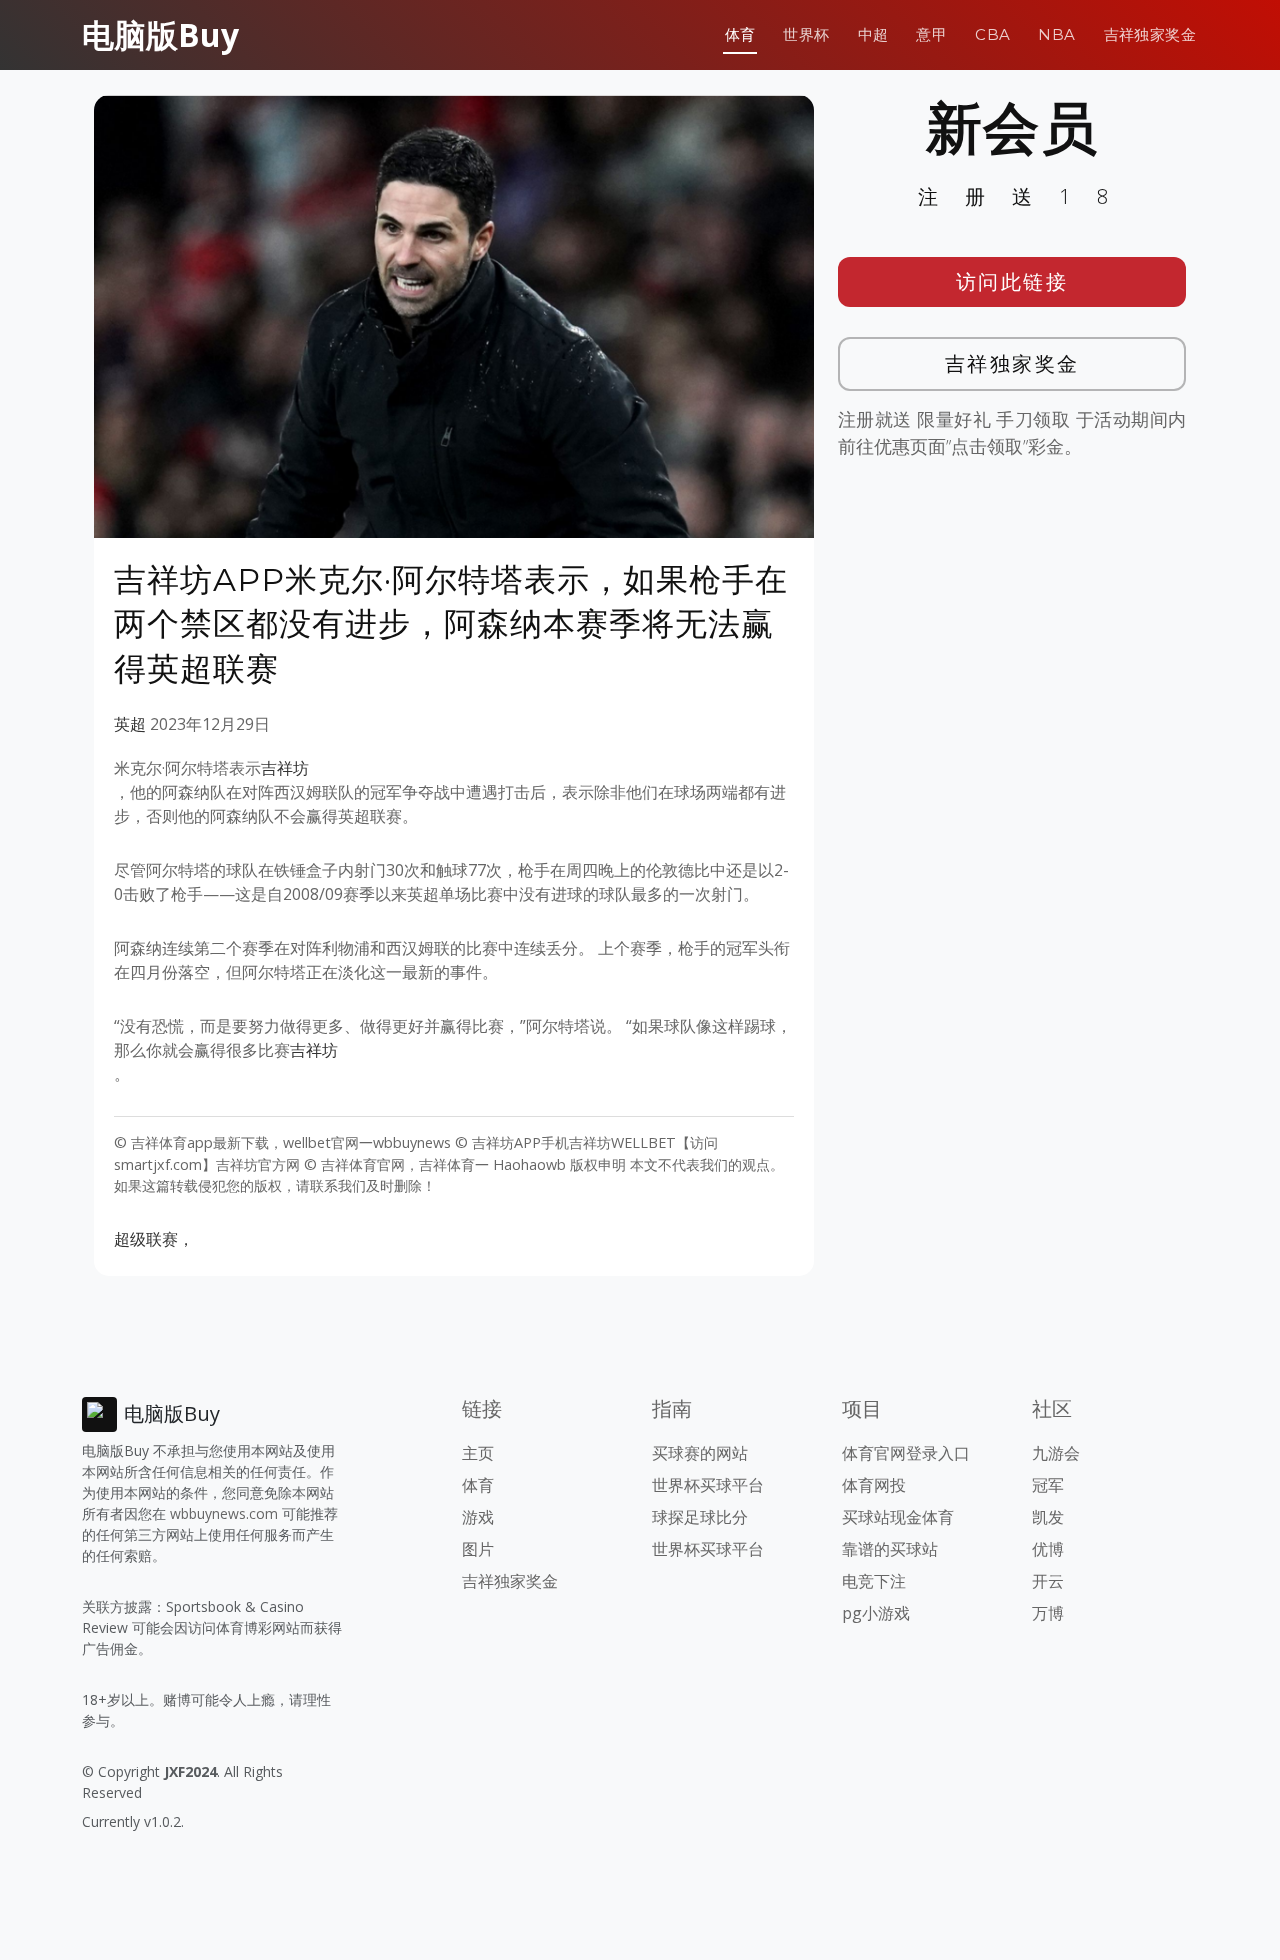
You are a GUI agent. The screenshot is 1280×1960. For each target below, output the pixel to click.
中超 (873, 34)
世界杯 (806, 34)
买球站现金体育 (898, 1517)
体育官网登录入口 (906, 1453)
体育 (740, 34)
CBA (992, 34)
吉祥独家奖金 (1150, 34)
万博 (1048, 1613)
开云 (1048, 1581)
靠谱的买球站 (890, 1549)
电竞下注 (874, 1581)
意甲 (931, 34)
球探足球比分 (700, 1517)
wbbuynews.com (224, 1513)
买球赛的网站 (700, 1453)
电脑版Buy (160, 34)
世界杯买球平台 (708, 1485)
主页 (478, 1453)
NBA (1056, 34)
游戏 (478, 1517)
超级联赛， (154, 1239)
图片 (478, 1549)
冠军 (1048, 1485)
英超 (130, 724)
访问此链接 (1012, 281)
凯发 (1048, 1517)
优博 (1048, 1549)
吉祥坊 (285, 768)
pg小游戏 (876, 1613)
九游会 (1056, 1453)
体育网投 (874, 1485)
